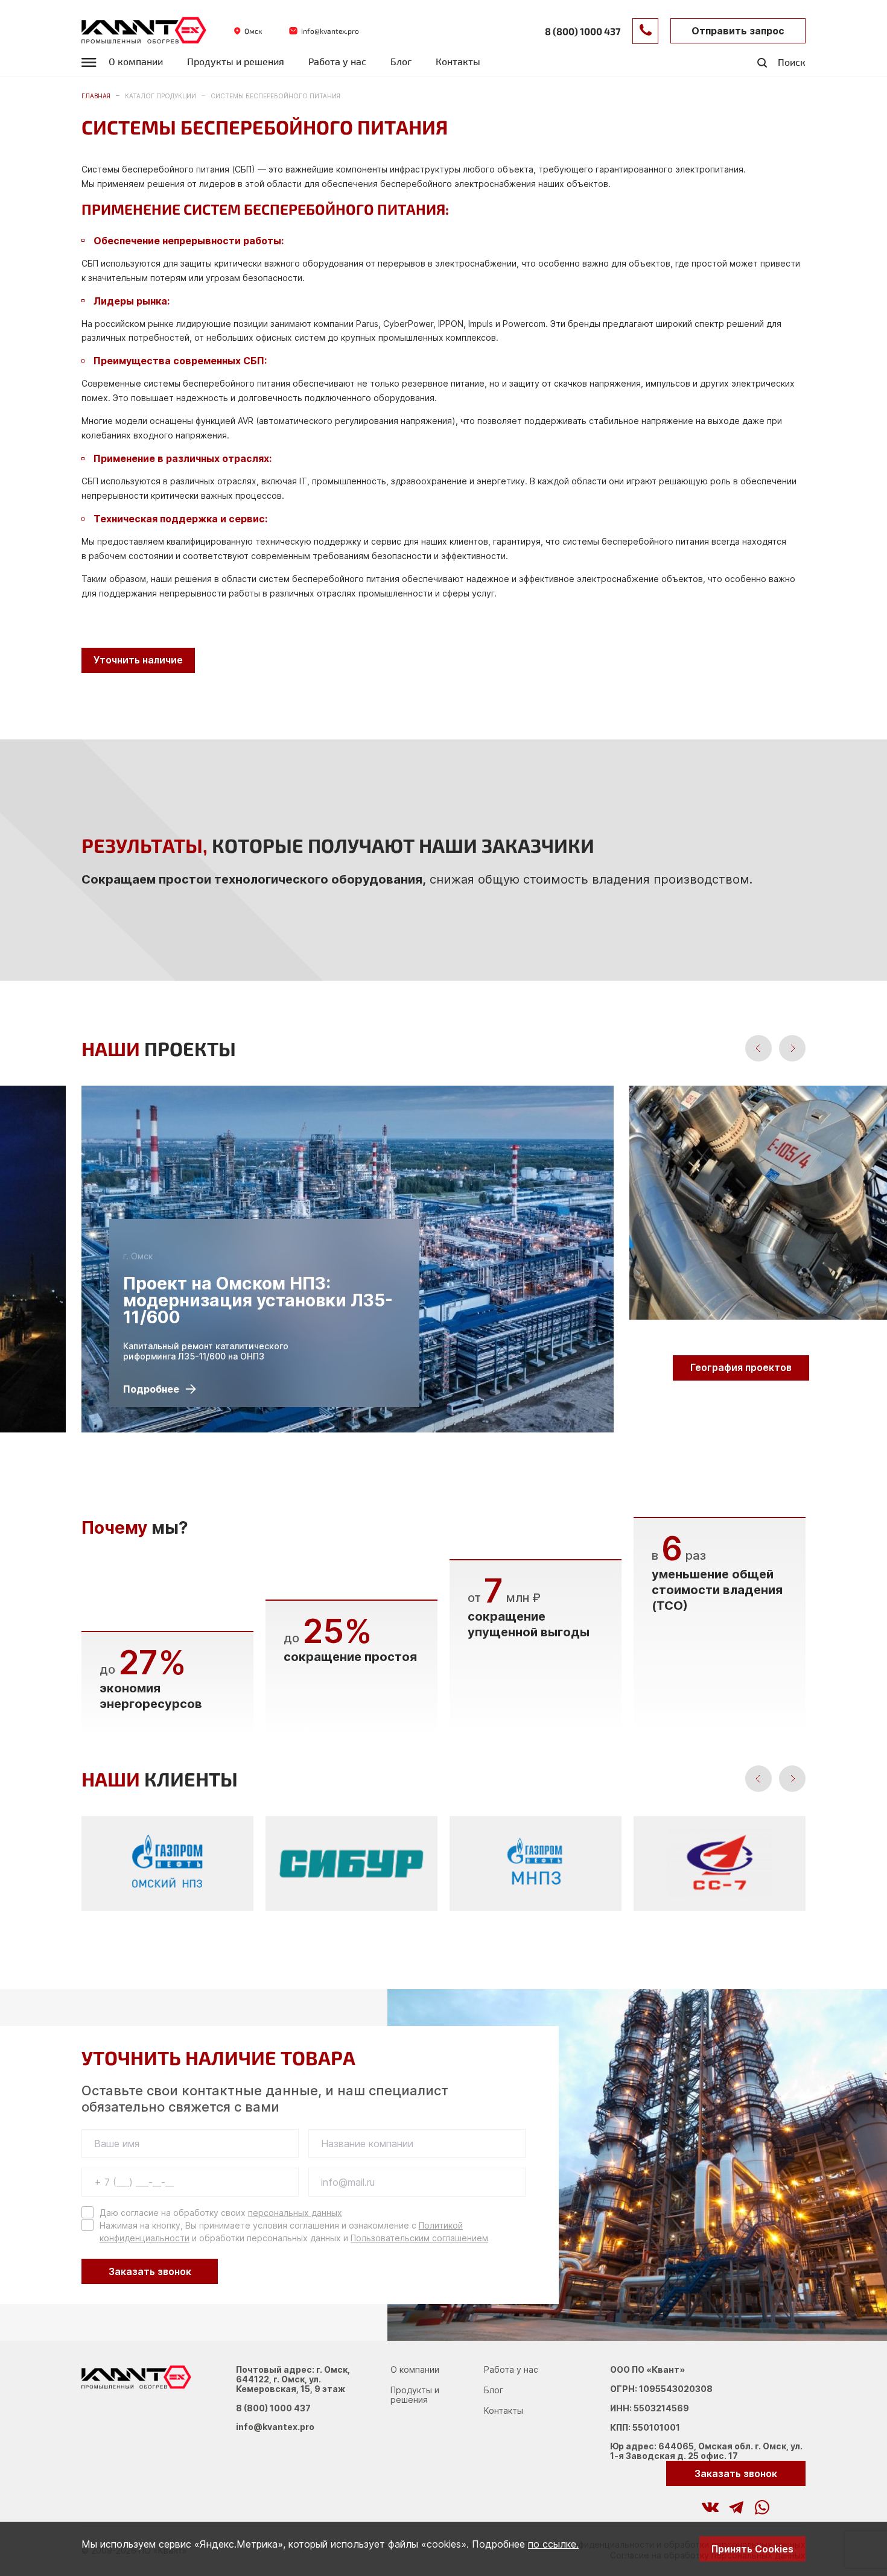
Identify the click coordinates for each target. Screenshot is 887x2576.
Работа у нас (337, 62)
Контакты (458, 62)
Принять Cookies (752, 2549)
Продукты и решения (236, 62)
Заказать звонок (150, 2271)
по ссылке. (553, 2544)
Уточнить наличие (138, 660)
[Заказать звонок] (645, 31)
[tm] (736, 2507)
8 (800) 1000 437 (273, 2408)
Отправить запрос (738, 31)
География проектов (741, 1367)
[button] (758, 1048)
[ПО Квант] (144, 31)
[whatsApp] (762, 2507)
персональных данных (295, 2213)
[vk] (710, 2507)
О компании (136, 62)
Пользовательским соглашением (419, 2238)
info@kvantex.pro (275, 2427)
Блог (401, 62)
